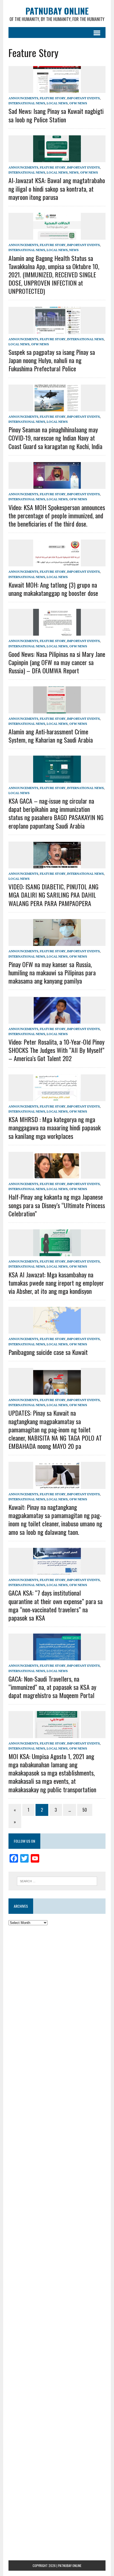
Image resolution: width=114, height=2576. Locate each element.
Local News (57, 103)
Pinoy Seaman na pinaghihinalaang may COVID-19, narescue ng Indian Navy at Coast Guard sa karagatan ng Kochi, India (55, 438)
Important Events (83, 98)
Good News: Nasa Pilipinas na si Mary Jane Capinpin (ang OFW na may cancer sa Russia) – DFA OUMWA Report (57, 662)
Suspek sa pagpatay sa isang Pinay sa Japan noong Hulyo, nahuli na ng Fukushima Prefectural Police (52, 360)
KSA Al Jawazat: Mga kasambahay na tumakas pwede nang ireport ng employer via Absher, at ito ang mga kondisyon (56, 1283)
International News (27, 103)
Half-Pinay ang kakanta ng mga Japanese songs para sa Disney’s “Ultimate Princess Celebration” (57, 1205)
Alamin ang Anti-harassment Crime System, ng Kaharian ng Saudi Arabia (51, 736)
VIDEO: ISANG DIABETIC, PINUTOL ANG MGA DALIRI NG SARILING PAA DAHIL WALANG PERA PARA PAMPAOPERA (53, 895)
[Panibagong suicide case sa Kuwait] (57, 1330)
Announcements (23, 98)
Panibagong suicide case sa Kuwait (48, 1352)
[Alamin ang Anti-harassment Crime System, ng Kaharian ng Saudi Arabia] (57, 710)
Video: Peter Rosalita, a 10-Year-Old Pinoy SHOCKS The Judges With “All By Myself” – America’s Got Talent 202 (56, 1050)
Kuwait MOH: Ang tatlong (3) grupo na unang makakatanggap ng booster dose (53, 589)
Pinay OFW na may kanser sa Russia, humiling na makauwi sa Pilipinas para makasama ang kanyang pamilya (52, 972)
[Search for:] (57, 1881)
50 (85, 1810)
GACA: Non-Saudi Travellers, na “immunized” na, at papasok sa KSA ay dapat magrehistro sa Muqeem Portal (52, 1687)
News (74, 172)
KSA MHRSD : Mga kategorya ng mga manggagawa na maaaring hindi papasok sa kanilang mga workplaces (55, 1127)
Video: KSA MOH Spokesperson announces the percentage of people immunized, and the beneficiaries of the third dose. (57, 515)
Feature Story (53, 98)
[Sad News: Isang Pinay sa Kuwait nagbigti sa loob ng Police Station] (57, 89)
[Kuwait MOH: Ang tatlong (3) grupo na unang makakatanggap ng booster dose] (57, 563)
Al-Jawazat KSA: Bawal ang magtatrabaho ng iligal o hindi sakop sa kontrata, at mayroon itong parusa (57, 188)
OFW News (78, 103)
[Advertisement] (57, 1991)
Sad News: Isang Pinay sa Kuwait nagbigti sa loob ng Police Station (56, 115)
